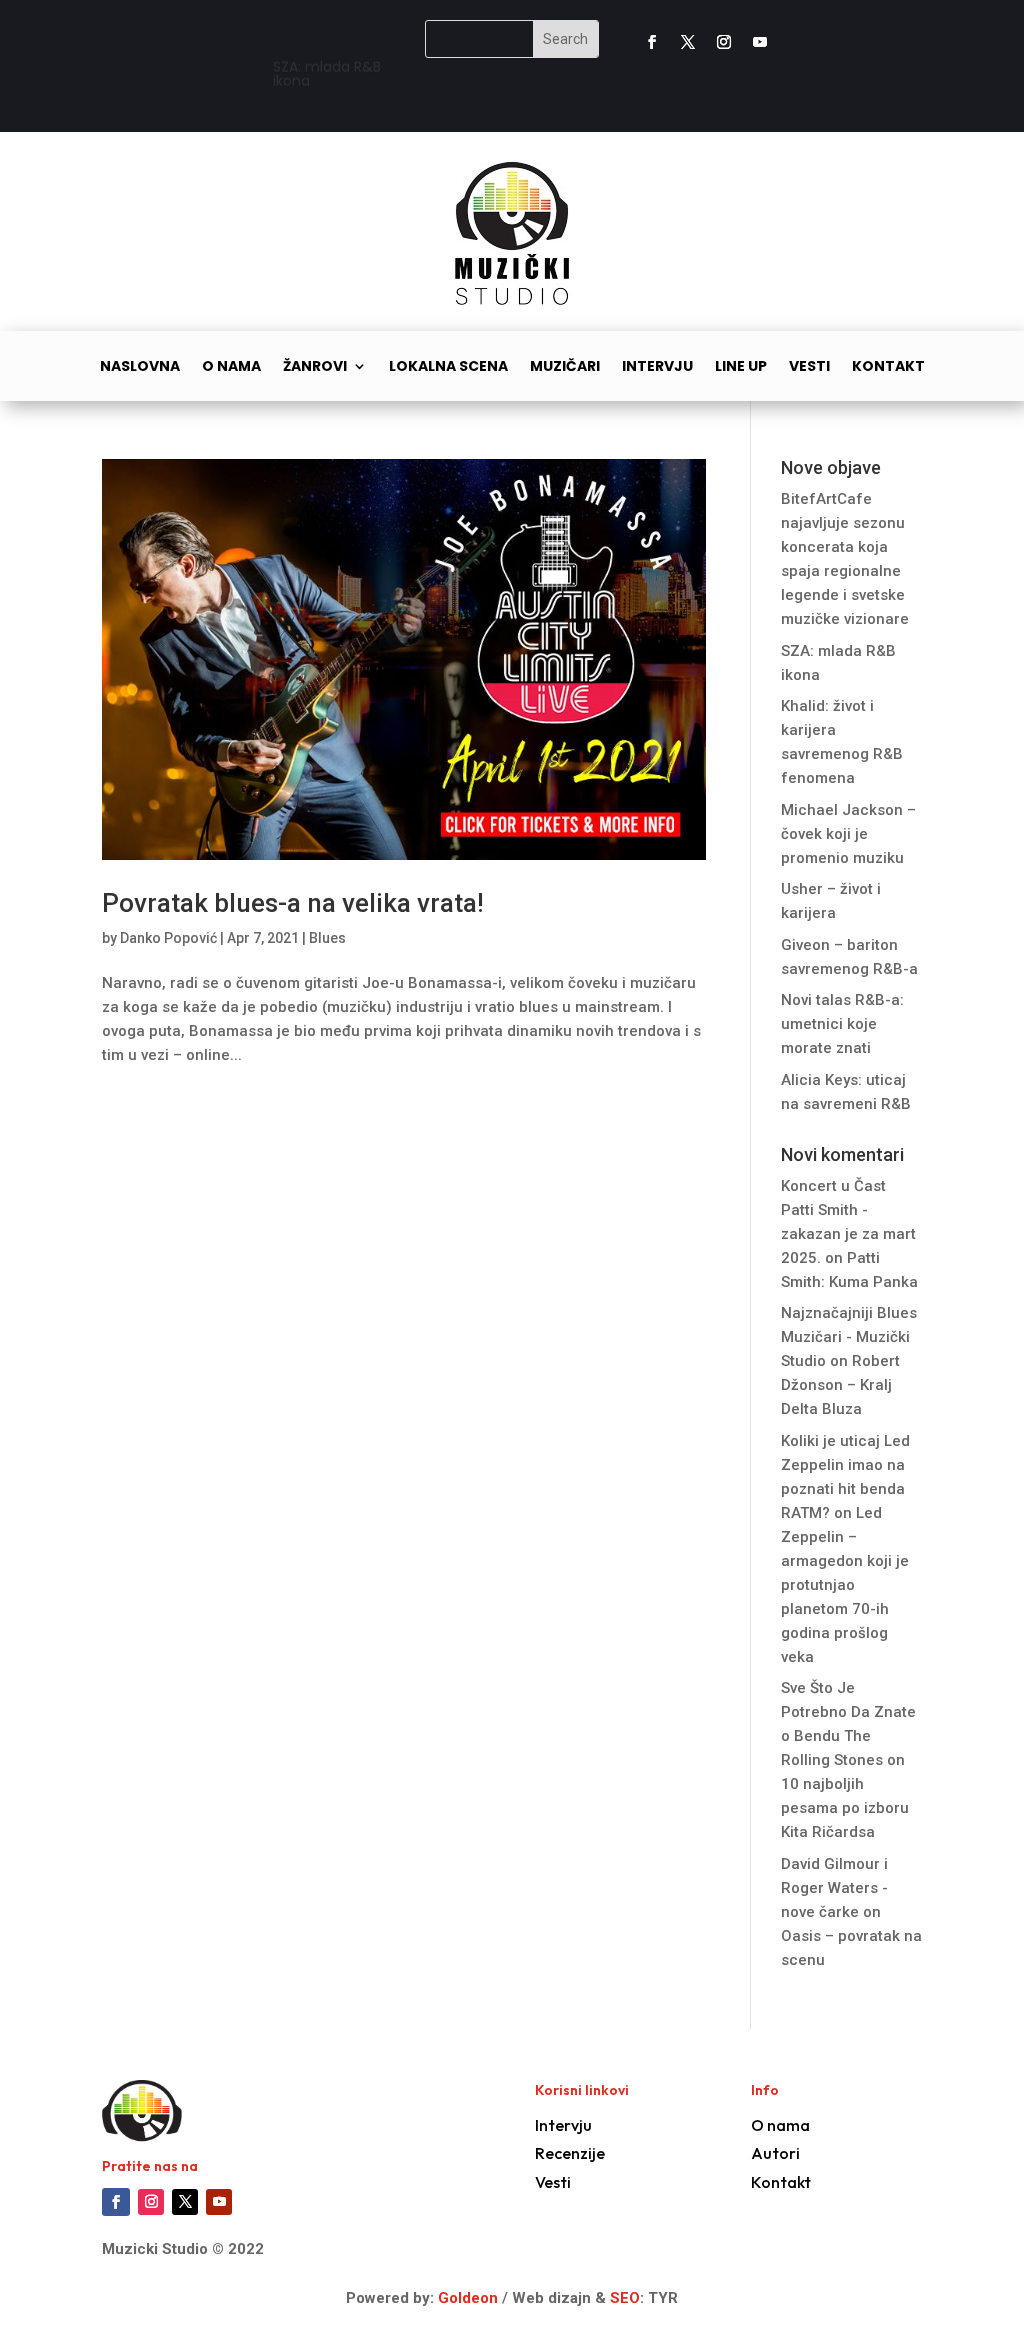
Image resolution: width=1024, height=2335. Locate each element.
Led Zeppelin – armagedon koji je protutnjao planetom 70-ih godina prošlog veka (845, 1585)
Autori (775, 2153)
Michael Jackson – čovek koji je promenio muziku (848, 834)
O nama (231, 367)
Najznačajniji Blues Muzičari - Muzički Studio (849, 1337)
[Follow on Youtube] (760, 42)
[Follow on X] (688, 42)
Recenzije (570, 2153)
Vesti (809, 367)
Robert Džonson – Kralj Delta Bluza (840, 1385)
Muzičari (565, 367)
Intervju (657, 367)
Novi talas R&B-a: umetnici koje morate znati (842, 1024)
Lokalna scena (448, 367)
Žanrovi (315, 367)
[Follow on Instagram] (724, 42)
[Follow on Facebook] (652, 42)
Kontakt (888, 367)
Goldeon (466, 2298)
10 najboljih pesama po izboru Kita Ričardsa (845, 1808)
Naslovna (140, 367)
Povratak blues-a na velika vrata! (293, 903)
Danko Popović (168, 938)
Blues (327, 938)
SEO (625, 2298)
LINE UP (741, 367)
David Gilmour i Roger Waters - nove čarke (834, 1888)
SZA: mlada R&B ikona (327, 70)
